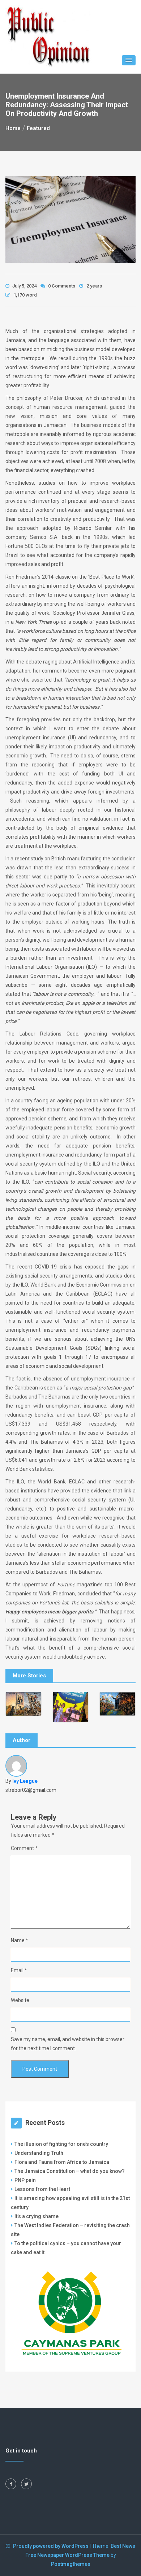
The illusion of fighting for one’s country (62, 2144)
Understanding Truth (39, 2153)
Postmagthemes (71, 2564)
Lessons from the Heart (42, 2189)
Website (20, 2000)
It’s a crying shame (37, 2216)
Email (19, 1970)
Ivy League (25, 1781)
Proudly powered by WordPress (51, 2546)
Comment (24, 1848)
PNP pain (25, 2180)
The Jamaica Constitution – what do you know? (70, 2171)
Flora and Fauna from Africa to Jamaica (62, 2162)
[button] (129, 60)
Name (20, 1940)
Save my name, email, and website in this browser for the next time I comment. (68, 2044)
